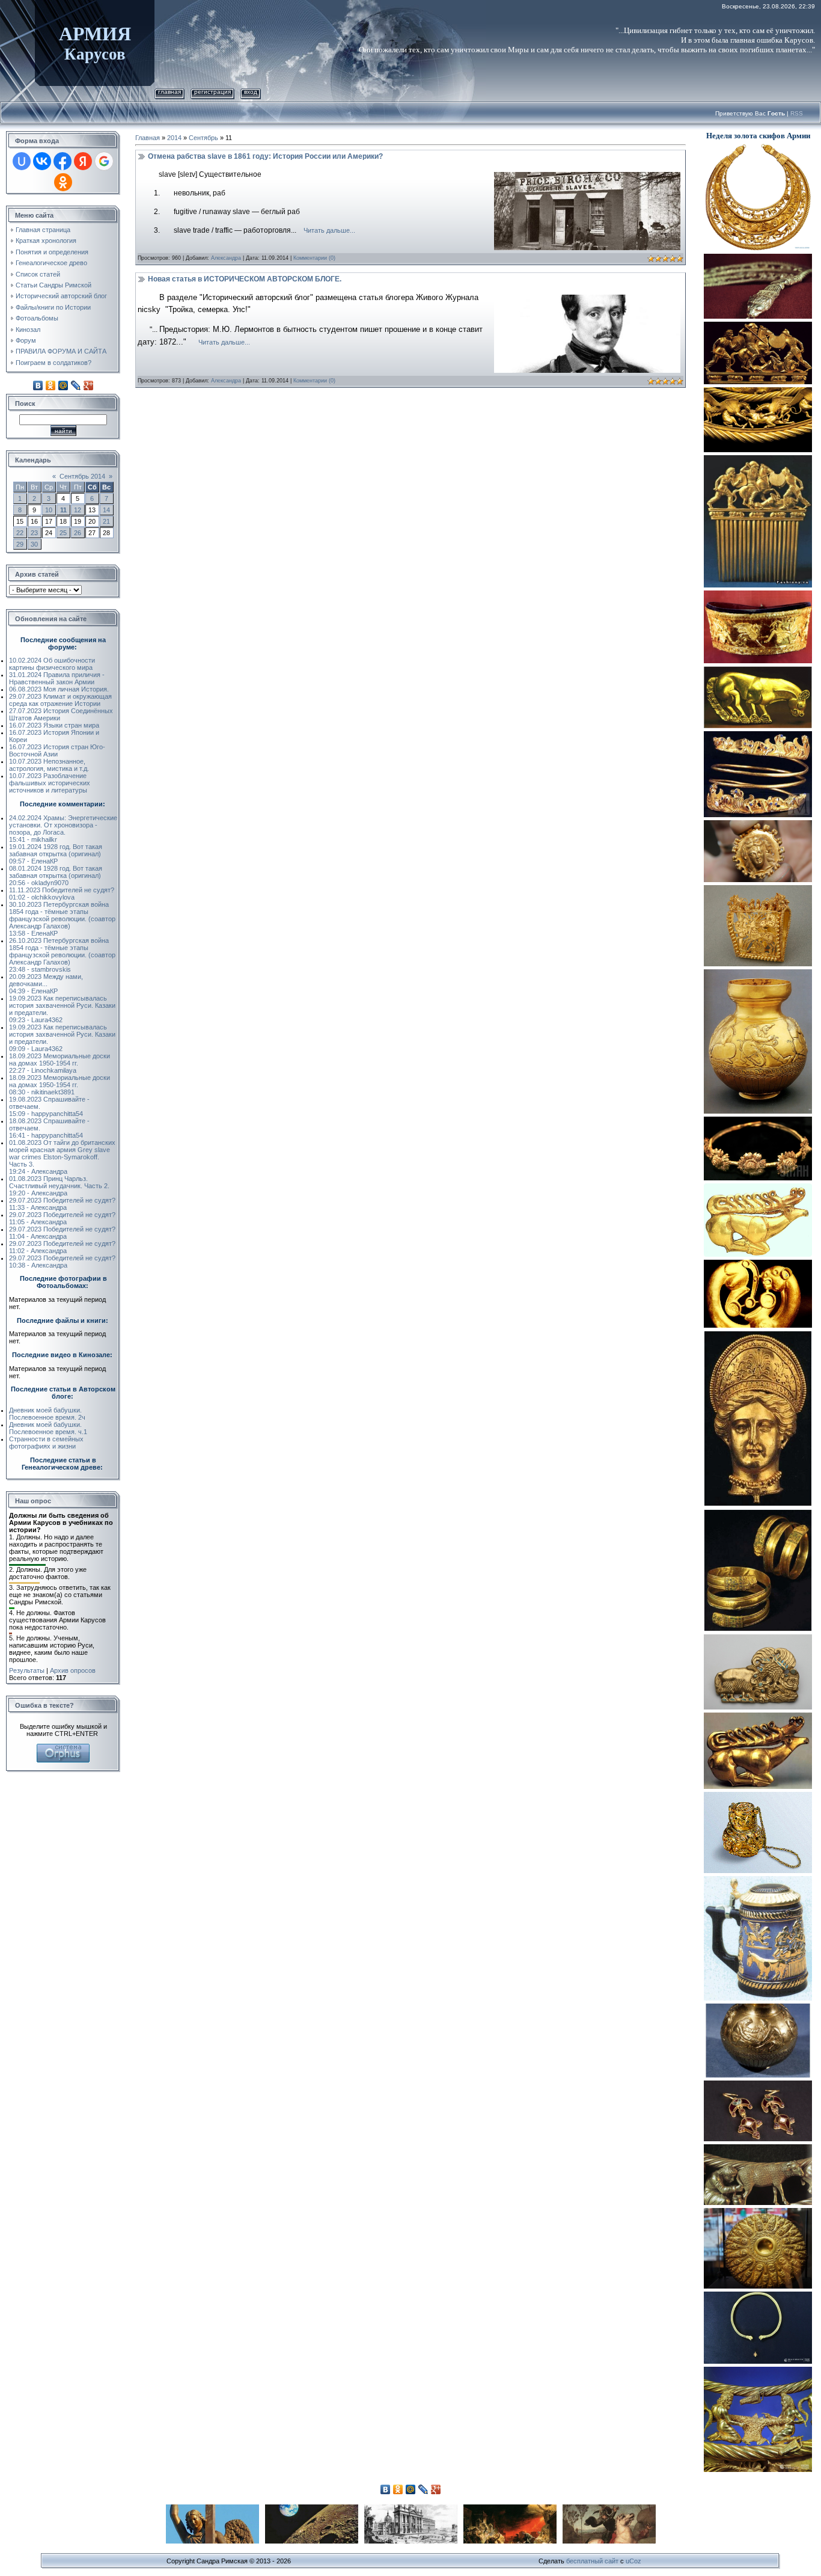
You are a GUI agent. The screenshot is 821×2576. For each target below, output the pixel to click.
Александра (226, 258)
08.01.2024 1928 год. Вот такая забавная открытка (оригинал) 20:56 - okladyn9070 (56, 876)
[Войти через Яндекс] (83, 161)
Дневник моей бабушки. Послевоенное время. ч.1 (48, 1428)
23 (34, 533)
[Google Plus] (89, 385)
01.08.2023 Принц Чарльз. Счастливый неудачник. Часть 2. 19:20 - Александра (59, 1186)
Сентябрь (203, 138)
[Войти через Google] (104, 161)
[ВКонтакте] (38, 385)
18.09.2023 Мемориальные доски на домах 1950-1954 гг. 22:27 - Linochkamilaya (60, 1063)
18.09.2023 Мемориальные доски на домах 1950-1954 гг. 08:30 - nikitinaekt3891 (60, 1085)
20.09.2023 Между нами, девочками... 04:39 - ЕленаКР (46, 984)
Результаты (27, 1670)
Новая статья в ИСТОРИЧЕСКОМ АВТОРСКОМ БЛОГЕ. (245, 279)
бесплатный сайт (592, 2561)
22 (20, 533)
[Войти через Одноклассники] (63, 182)
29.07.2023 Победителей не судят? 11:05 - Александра (62, 1218)
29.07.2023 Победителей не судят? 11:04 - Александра (62, 1233)
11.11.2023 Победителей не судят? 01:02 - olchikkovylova (62, 894)
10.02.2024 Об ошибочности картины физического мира (52, 664)
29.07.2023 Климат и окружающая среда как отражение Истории (60, 700)
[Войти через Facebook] (63, 161)
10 (49, 510)
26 (78, 533)
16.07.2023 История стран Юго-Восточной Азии (57, 750)
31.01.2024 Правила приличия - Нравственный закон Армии (57, 678)
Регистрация (212, 92)
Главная (169, 92)
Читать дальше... (329, 230)
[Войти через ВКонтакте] (42, 161)
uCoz (633, 2561)
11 (63, 510)
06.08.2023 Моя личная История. (59, 689)
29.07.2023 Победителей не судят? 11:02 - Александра (62, 1247)
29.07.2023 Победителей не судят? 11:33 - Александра (62, 1204)
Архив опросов (73, 1670)
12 (78, 510)
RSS (797, 113)
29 (20, 544)
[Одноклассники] (51, 385)
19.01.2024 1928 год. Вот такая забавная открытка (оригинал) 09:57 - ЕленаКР (56, 854)
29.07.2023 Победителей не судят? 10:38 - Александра (62, 1262)
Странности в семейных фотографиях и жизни (46, 1443)
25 (63, 533)
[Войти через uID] (22, 161)
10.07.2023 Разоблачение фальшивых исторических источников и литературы (50, 783)
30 (34, 544)
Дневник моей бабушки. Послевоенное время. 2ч (47, 1414)
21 (106, 521)
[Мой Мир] (63, 385)
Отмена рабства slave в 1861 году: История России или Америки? (265, 156)
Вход (251, 92)
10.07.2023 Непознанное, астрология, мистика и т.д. (49, 765)
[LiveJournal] (76, 385)
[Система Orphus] (63, 1747)
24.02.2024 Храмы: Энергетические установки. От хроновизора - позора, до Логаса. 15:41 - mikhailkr (63, 829)
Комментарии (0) (314, 258)
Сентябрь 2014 (82, 476)
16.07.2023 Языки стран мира (54, 725)
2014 (174, 138)
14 (106, 510)
